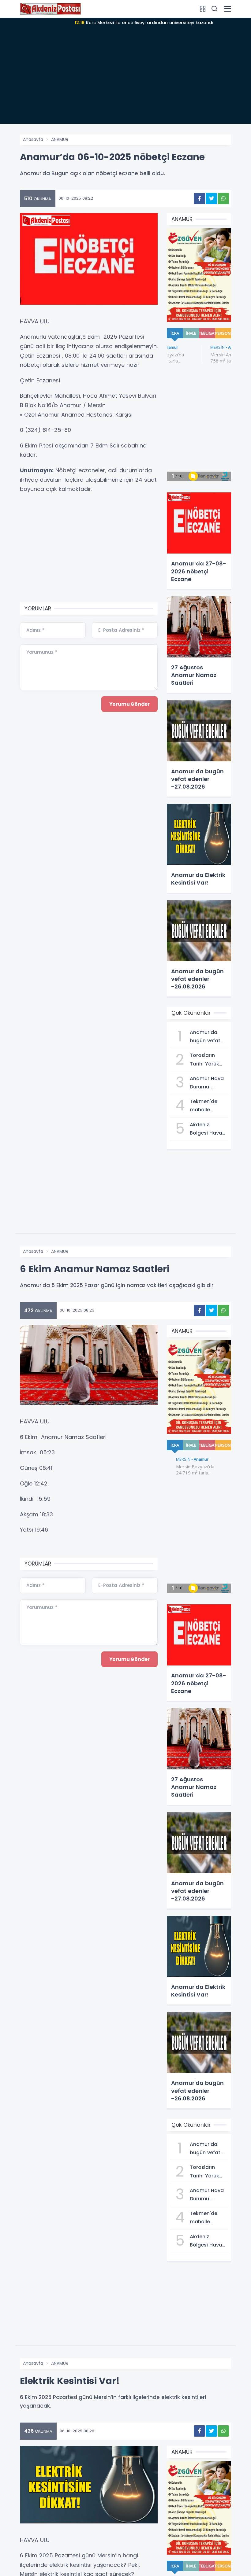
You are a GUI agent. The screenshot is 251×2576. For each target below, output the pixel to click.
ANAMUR (60, 139)
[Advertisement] (125, 81)
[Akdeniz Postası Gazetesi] (51, 9)
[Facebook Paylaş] (199, 199)
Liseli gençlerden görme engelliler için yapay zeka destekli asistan (144, 23)
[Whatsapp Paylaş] (223, 199)
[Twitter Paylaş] (211, 199)
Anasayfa (33, 139)
